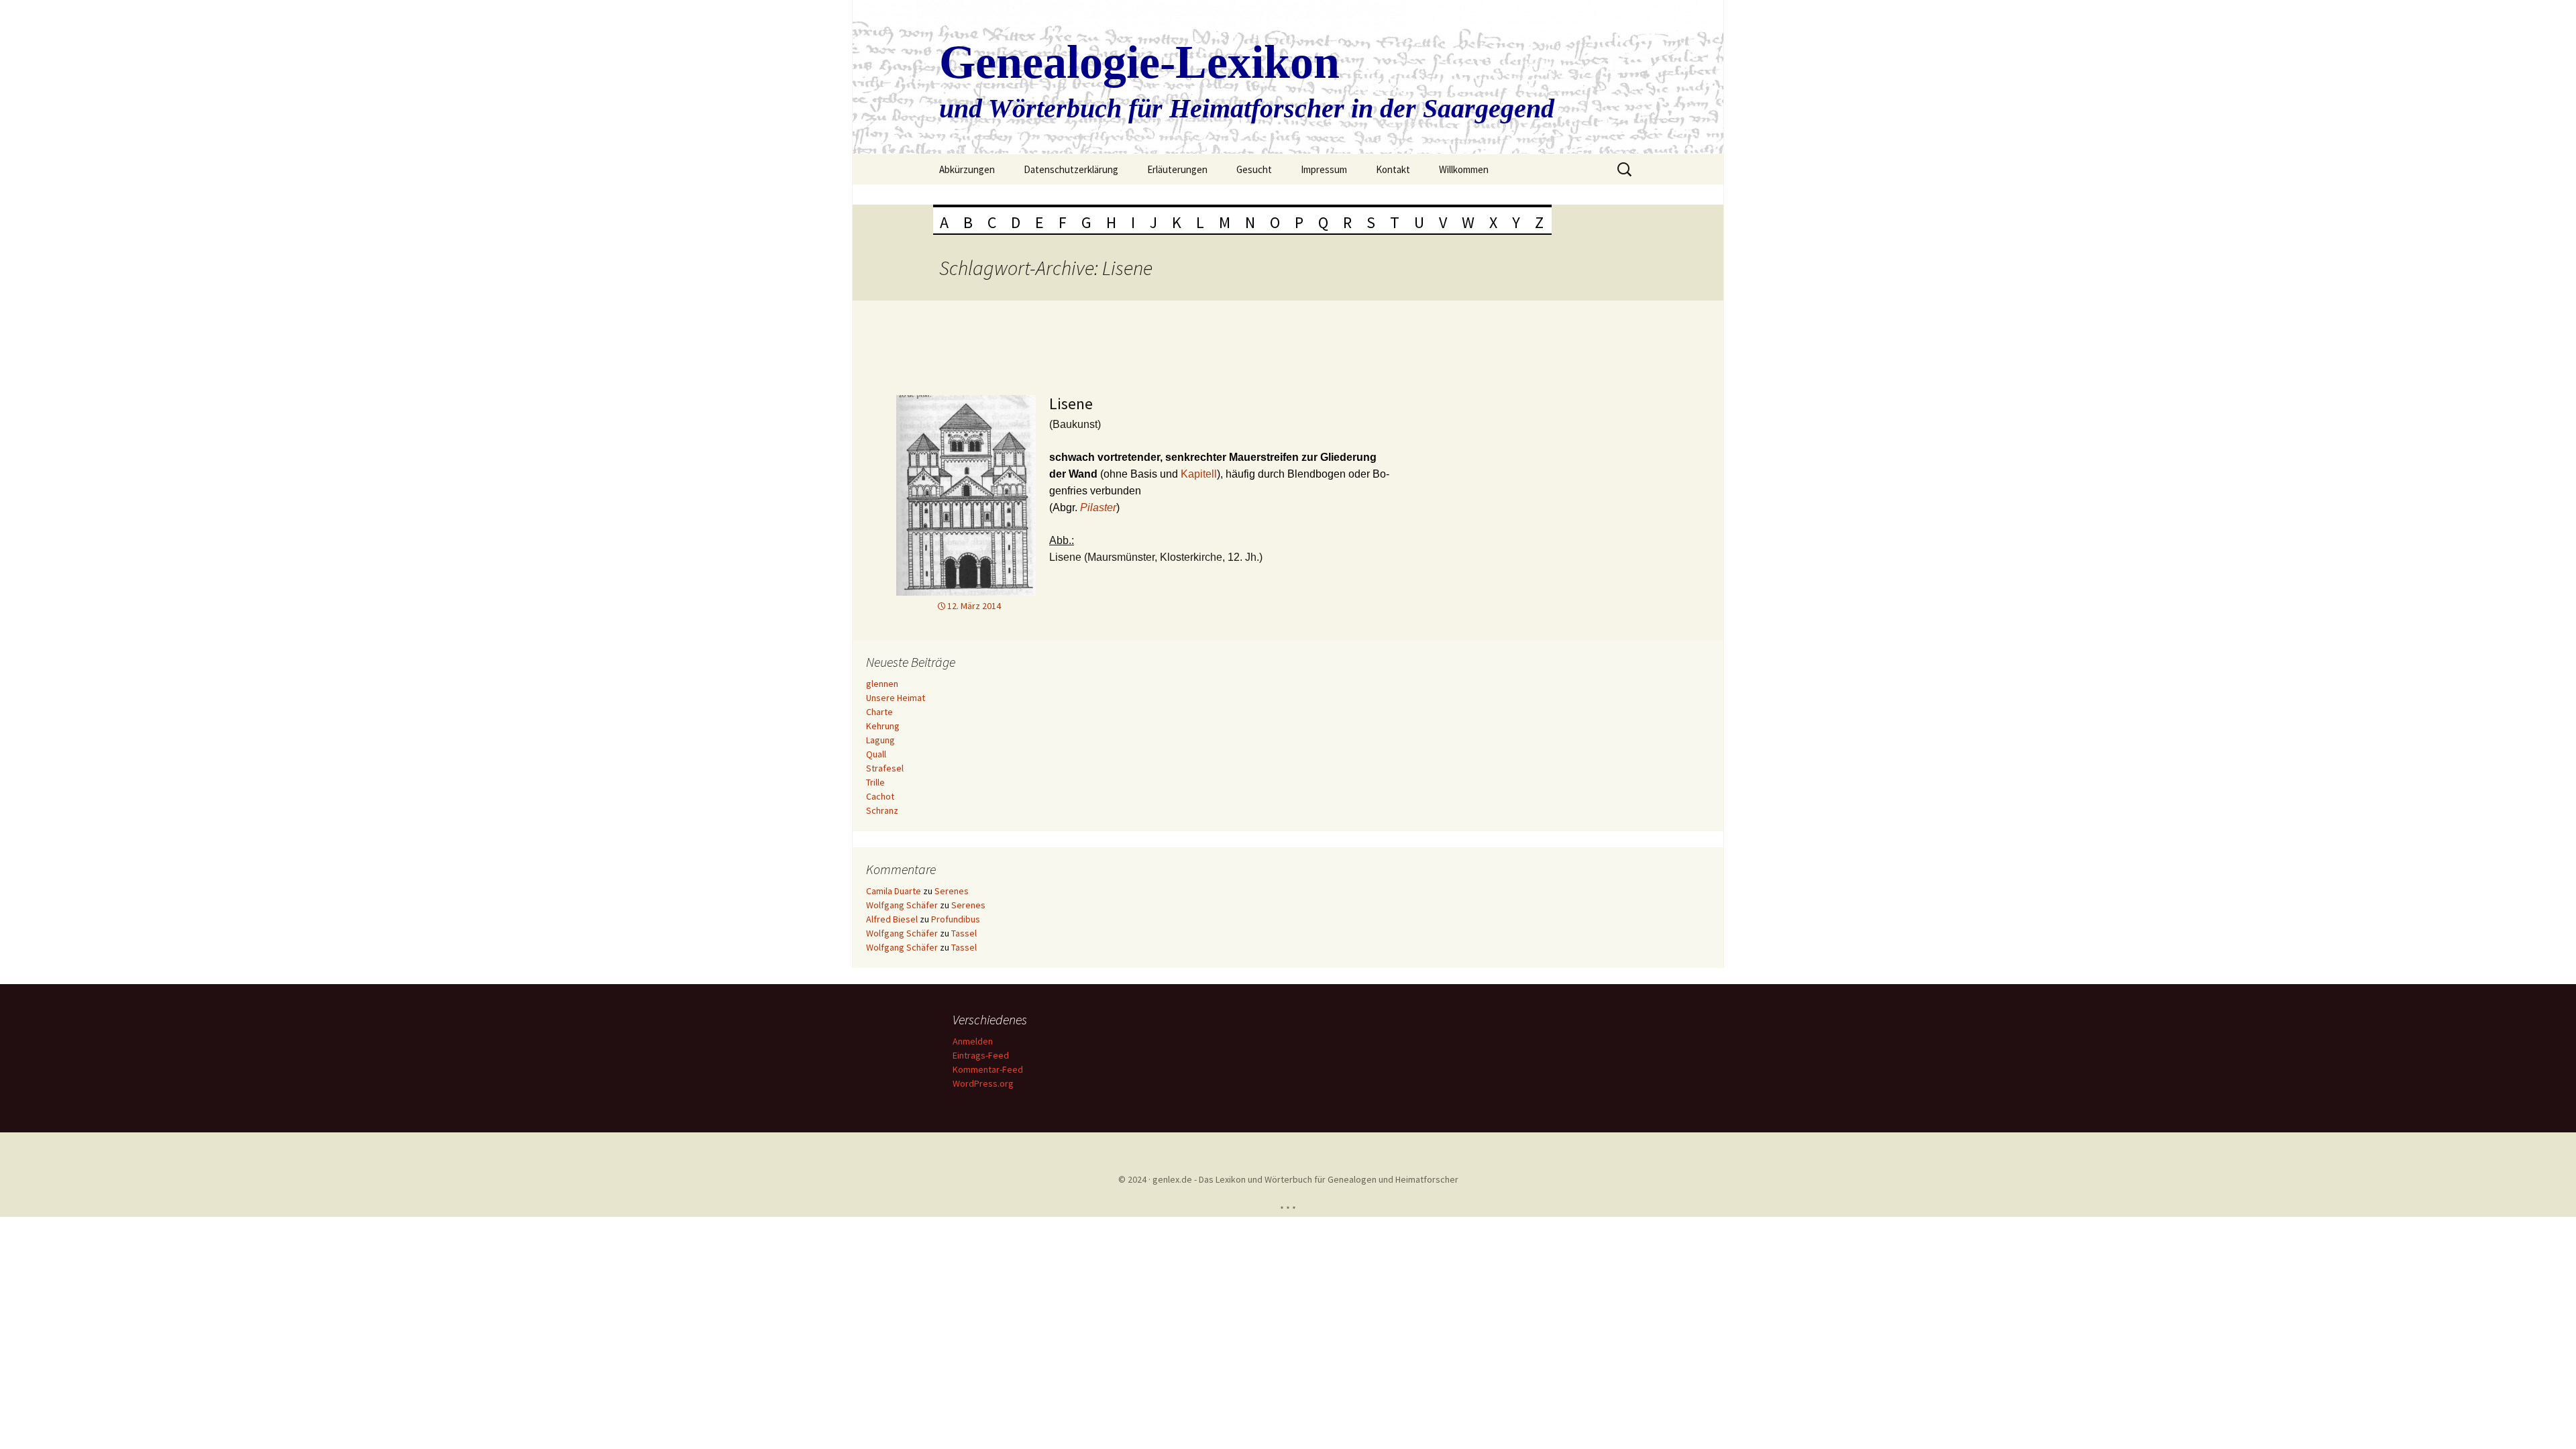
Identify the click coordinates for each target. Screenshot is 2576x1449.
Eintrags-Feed (981, 1055)
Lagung (880, 740)
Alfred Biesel (892, 919)
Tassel (964, 933)
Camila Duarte (894, 891)
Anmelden (973, 1041)
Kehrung (883, 726)
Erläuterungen (1177, 169)
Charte (879, 712)
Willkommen (1464, 169)
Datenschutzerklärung (1071, 169)
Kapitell (1199, 474)
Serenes (952, 891)
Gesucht (1254, 169)
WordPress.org (983, 1083)
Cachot (880, 796)
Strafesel (885, 768)
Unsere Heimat (896, 698)
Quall (876, 754)
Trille (875, 782)
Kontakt (1393, 169)
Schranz (882, 810)
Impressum (1324, 169)
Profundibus (956, 919)
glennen (882, 684)
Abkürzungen (967, 169)
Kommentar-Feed (988, 1069)
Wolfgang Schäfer (902, 905)
